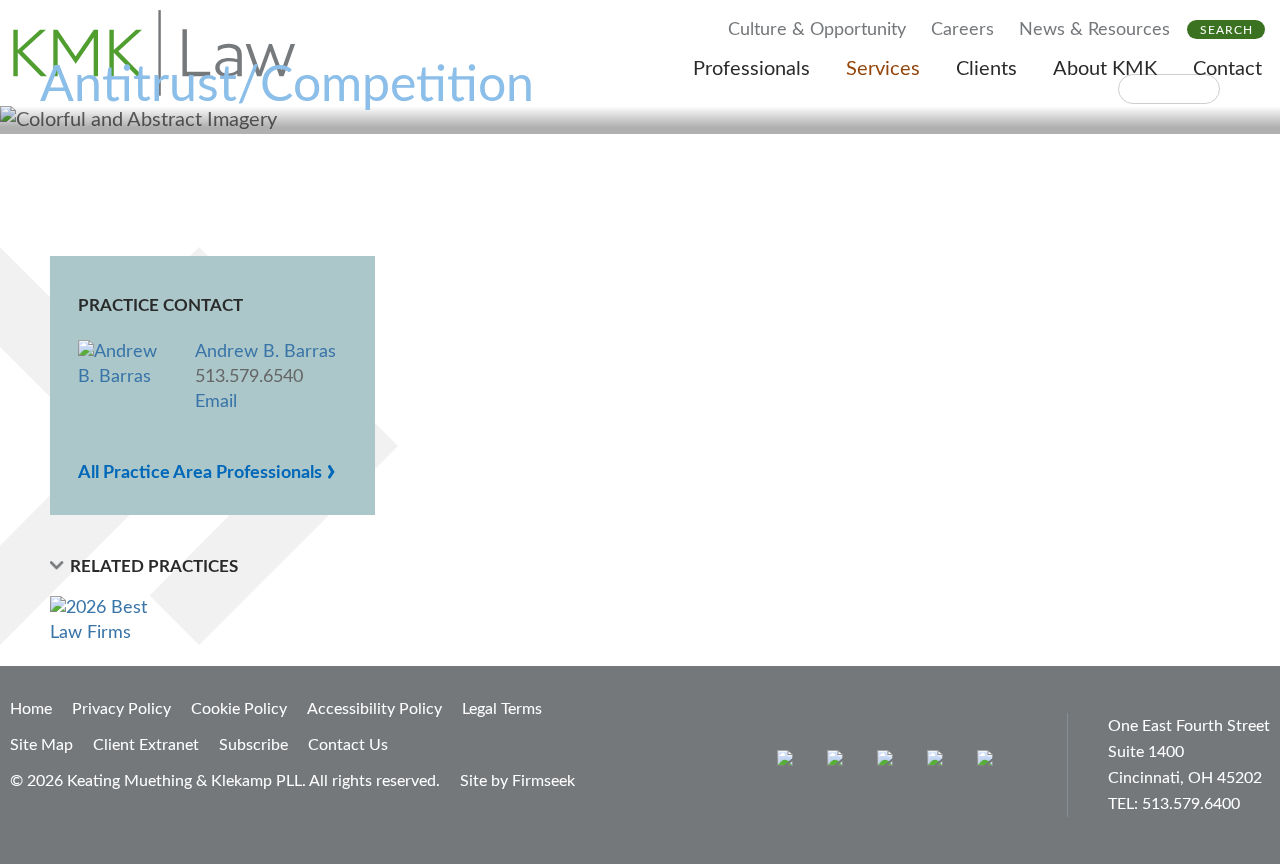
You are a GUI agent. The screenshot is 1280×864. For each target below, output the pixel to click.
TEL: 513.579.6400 (1174, 804)
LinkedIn (889, 762)
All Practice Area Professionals (207, 473)
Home (31, 709)
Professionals (751, 69)
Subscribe (253, 745)
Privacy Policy (121, 709)
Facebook (839, 762)
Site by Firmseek (517, 781)
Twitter (939, 762)
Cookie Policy (239, 709)
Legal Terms (502, 709)
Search (1226, 30)
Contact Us (348, 745)
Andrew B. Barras (265, 352)
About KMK (1105, 69)
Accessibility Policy (374, 709)
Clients (986, 69)
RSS (989, 762)
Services (883, 69)
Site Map (41, 745)
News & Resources (1094, 30)
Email (216, 402)
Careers (962, 30)
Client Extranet (146, 745)
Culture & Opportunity (817, 30)
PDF (1169, 89)
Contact (1227, 69)
